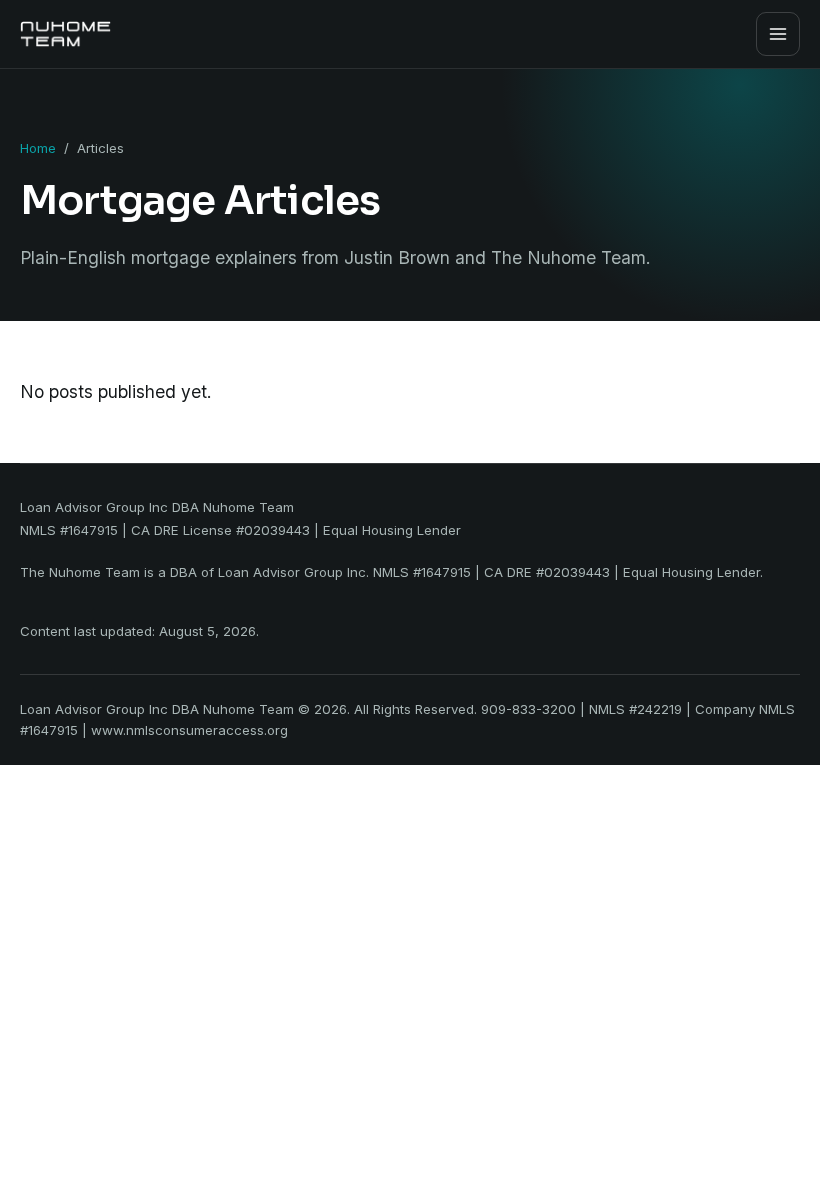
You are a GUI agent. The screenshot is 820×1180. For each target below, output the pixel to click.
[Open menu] (778, 34)
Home (38, 148)
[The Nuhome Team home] (65, 34)
